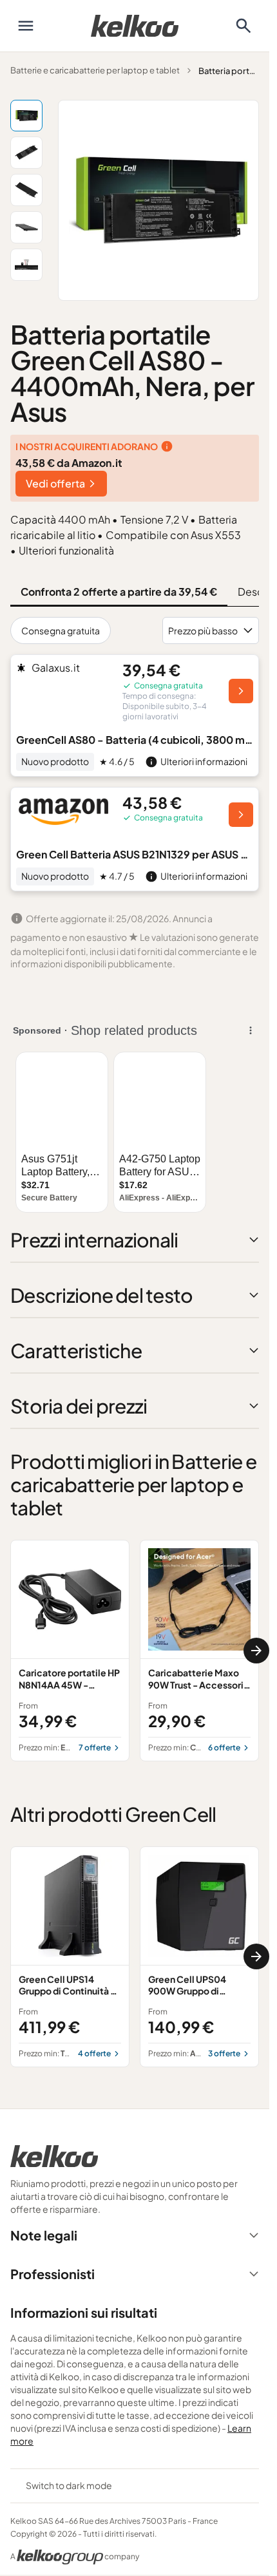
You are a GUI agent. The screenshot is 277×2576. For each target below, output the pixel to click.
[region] (135, 1650)
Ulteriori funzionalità (66, 550)
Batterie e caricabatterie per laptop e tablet (95, 70)
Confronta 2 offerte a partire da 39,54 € (119, 592)
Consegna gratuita (61, 630)
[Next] (256, 1651)
